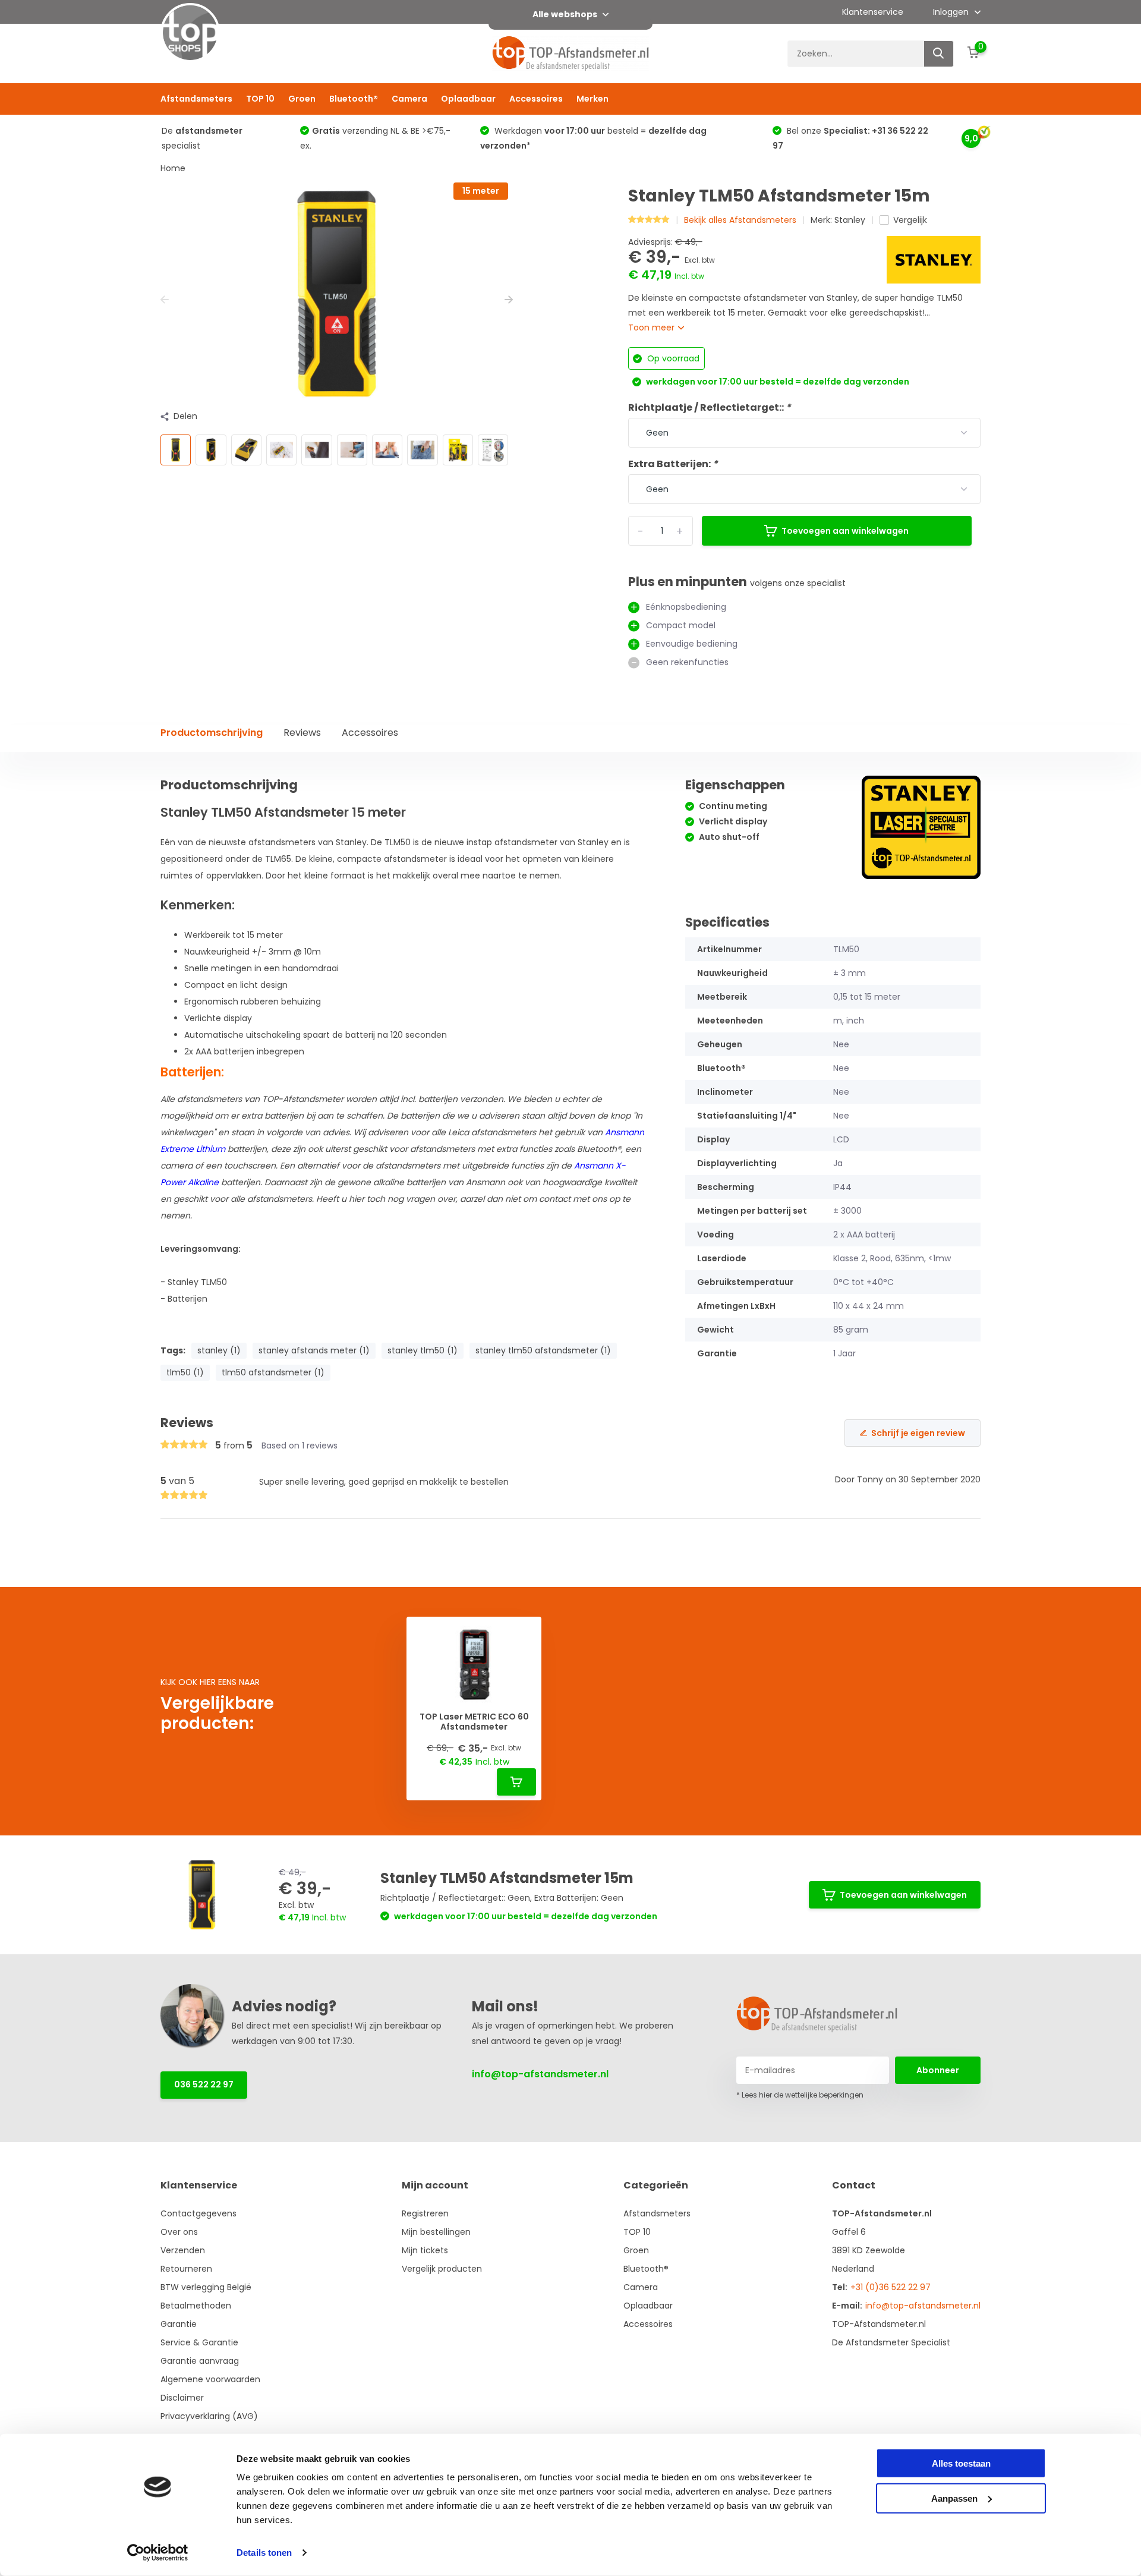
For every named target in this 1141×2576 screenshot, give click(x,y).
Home (173, 168)
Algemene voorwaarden (210, 2379)
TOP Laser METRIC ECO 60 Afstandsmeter (474, 1722)
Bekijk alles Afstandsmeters (740, 220)
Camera (409, 99)
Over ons (179, 2232)
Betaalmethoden (196, 2306)
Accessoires (536, 99)
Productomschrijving (212, 733)
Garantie (179, 2324)
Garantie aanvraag (200, 2361)
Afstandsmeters (196, 99)
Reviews (302, 733)
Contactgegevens (198, 2213)
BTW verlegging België (206, 2287)
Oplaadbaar (468, 99)
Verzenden (183, 2250)
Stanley (850, 220)
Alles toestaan (961, 2463)
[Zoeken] (939, 54)
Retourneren (186, 2269)
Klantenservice (873, 12)
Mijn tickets (425, 2250)
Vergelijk (910, 220)
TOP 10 (260, 99)
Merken (592, 99)
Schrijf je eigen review (918, 1433)
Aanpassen (954, 2498)
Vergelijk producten (442, 2269)
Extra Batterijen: (673, 464)
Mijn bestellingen (436, 2232)
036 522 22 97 (204, 2084)
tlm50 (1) (185, 1372)
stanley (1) (219, 1350)
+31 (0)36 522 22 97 (891, 2287)
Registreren (425, 2213)
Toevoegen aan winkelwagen (845, 531)
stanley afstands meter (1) (314, 1350)
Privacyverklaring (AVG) (209, 2416)
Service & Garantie (199, 2342)
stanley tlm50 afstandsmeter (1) (543, 1350)
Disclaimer (182, 2398)
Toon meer (653, 327)
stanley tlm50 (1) (423, 1350)
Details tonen (264, 2553)
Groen (302, 99)
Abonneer (938, 2070)
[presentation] (165, 300)
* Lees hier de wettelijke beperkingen (800, 2095)
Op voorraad (672, 358)
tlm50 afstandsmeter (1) (273, 1372)
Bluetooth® (354, 99)
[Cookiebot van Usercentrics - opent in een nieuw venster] (158, 2553)
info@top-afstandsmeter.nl (540, 2074)
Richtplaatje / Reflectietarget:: (710, 407)
